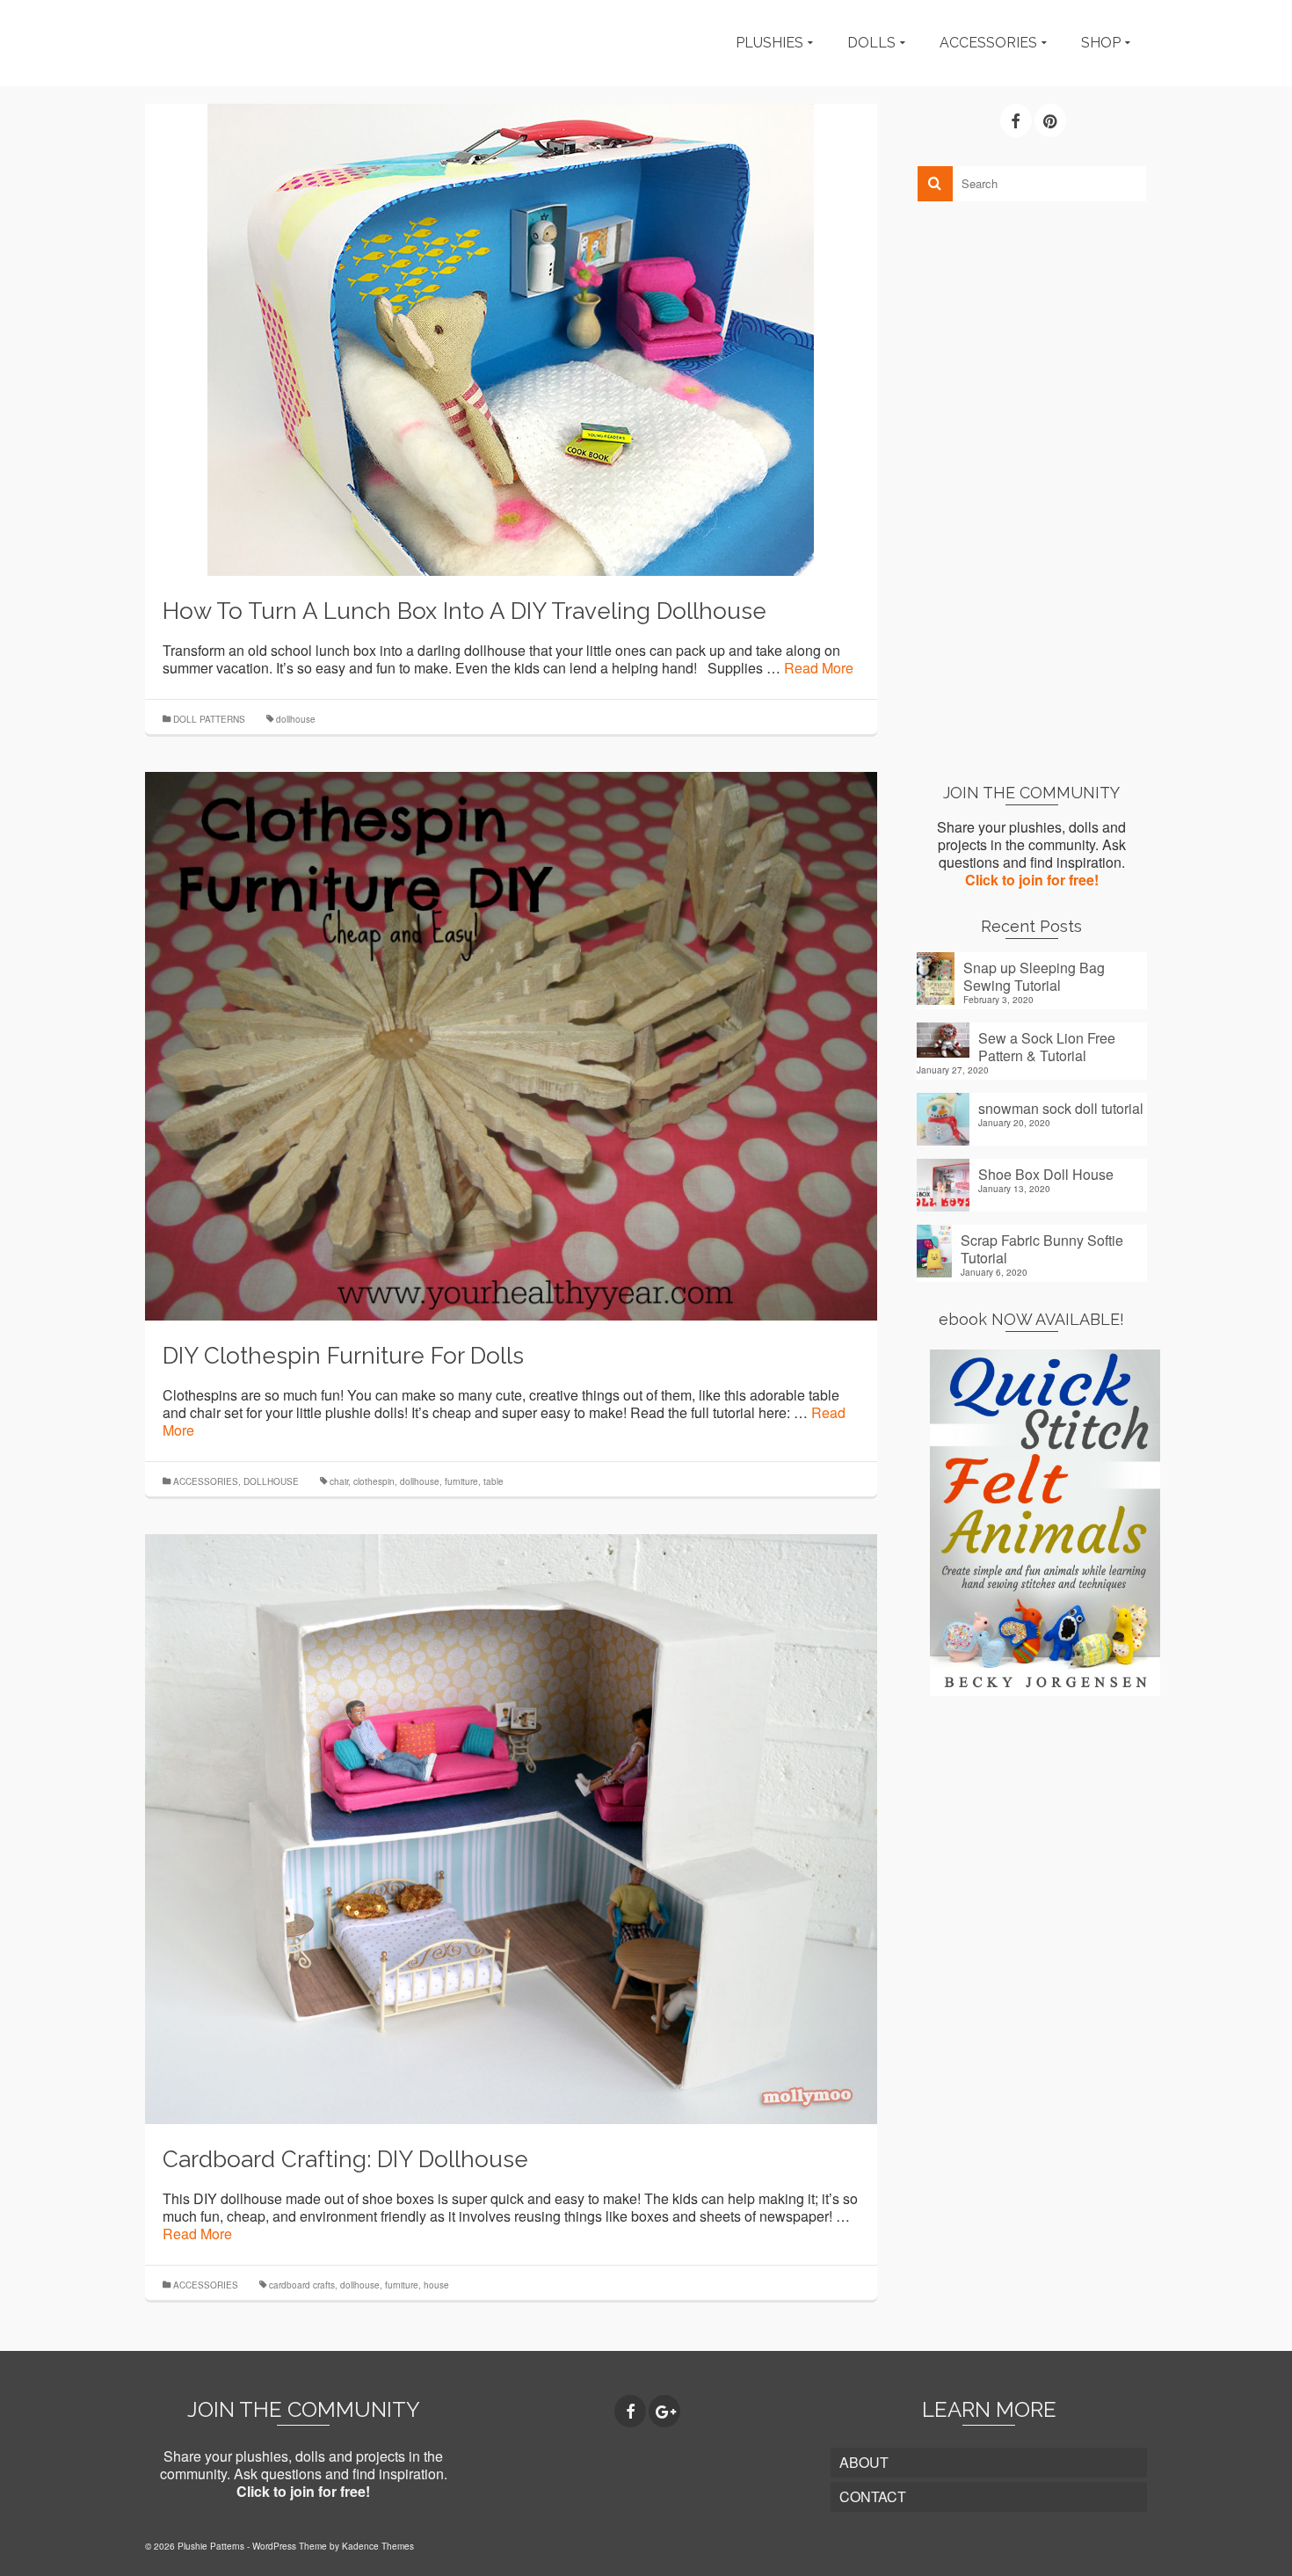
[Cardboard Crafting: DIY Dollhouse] (511, 1827)
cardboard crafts (302, 2285)
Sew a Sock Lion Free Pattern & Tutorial (1047, 1046)
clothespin (374, 1481)
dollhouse (296, 719)
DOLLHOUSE (271, 1481)
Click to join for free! (1032, 880)
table (494, 1481)
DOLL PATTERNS (209, 719)
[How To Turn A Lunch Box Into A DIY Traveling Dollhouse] (511, 338)
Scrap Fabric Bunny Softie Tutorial (1042, 1248)
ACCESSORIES (206, 1481)
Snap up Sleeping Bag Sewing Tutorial (1034, 976)
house (436, 2285)
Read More (819, 668)
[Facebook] (1016, 120)
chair (339, 1481)
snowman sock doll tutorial (1061, 1108)
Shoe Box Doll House (1046, 1174)
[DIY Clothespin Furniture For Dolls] (511, 1044)
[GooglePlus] (664, 2412)
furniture (461, 1481)
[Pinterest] (1050, 120)
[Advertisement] (1032, 491)
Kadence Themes (378, 2546)
